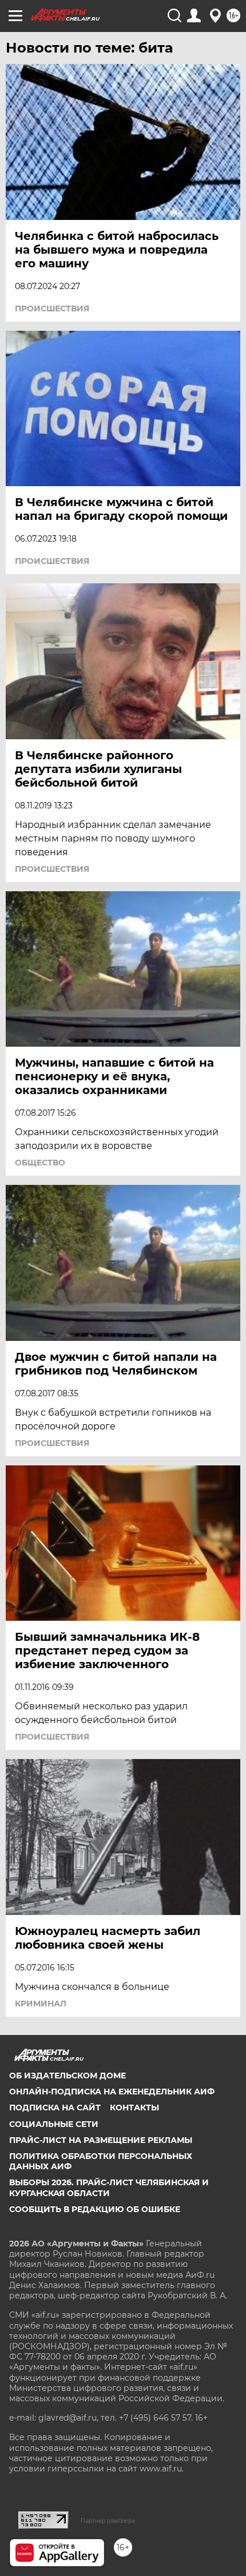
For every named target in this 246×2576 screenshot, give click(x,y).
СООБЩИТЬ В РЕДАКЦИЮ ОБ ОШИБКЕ (95, 2209)
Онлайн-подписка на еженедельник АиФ (112, 2092)
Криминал (41, 2004)
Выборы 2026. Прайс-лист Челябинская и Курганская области (109, 2188)
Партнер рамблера (108, 2521)
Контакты (134, 2108)
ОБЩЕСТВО (40, 1163)
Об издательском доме (68, 2076)
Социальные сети (54, 2124)
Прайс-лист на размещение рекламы (101, 2140)
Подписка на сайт (55, 2108)
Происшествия (52, 309)
